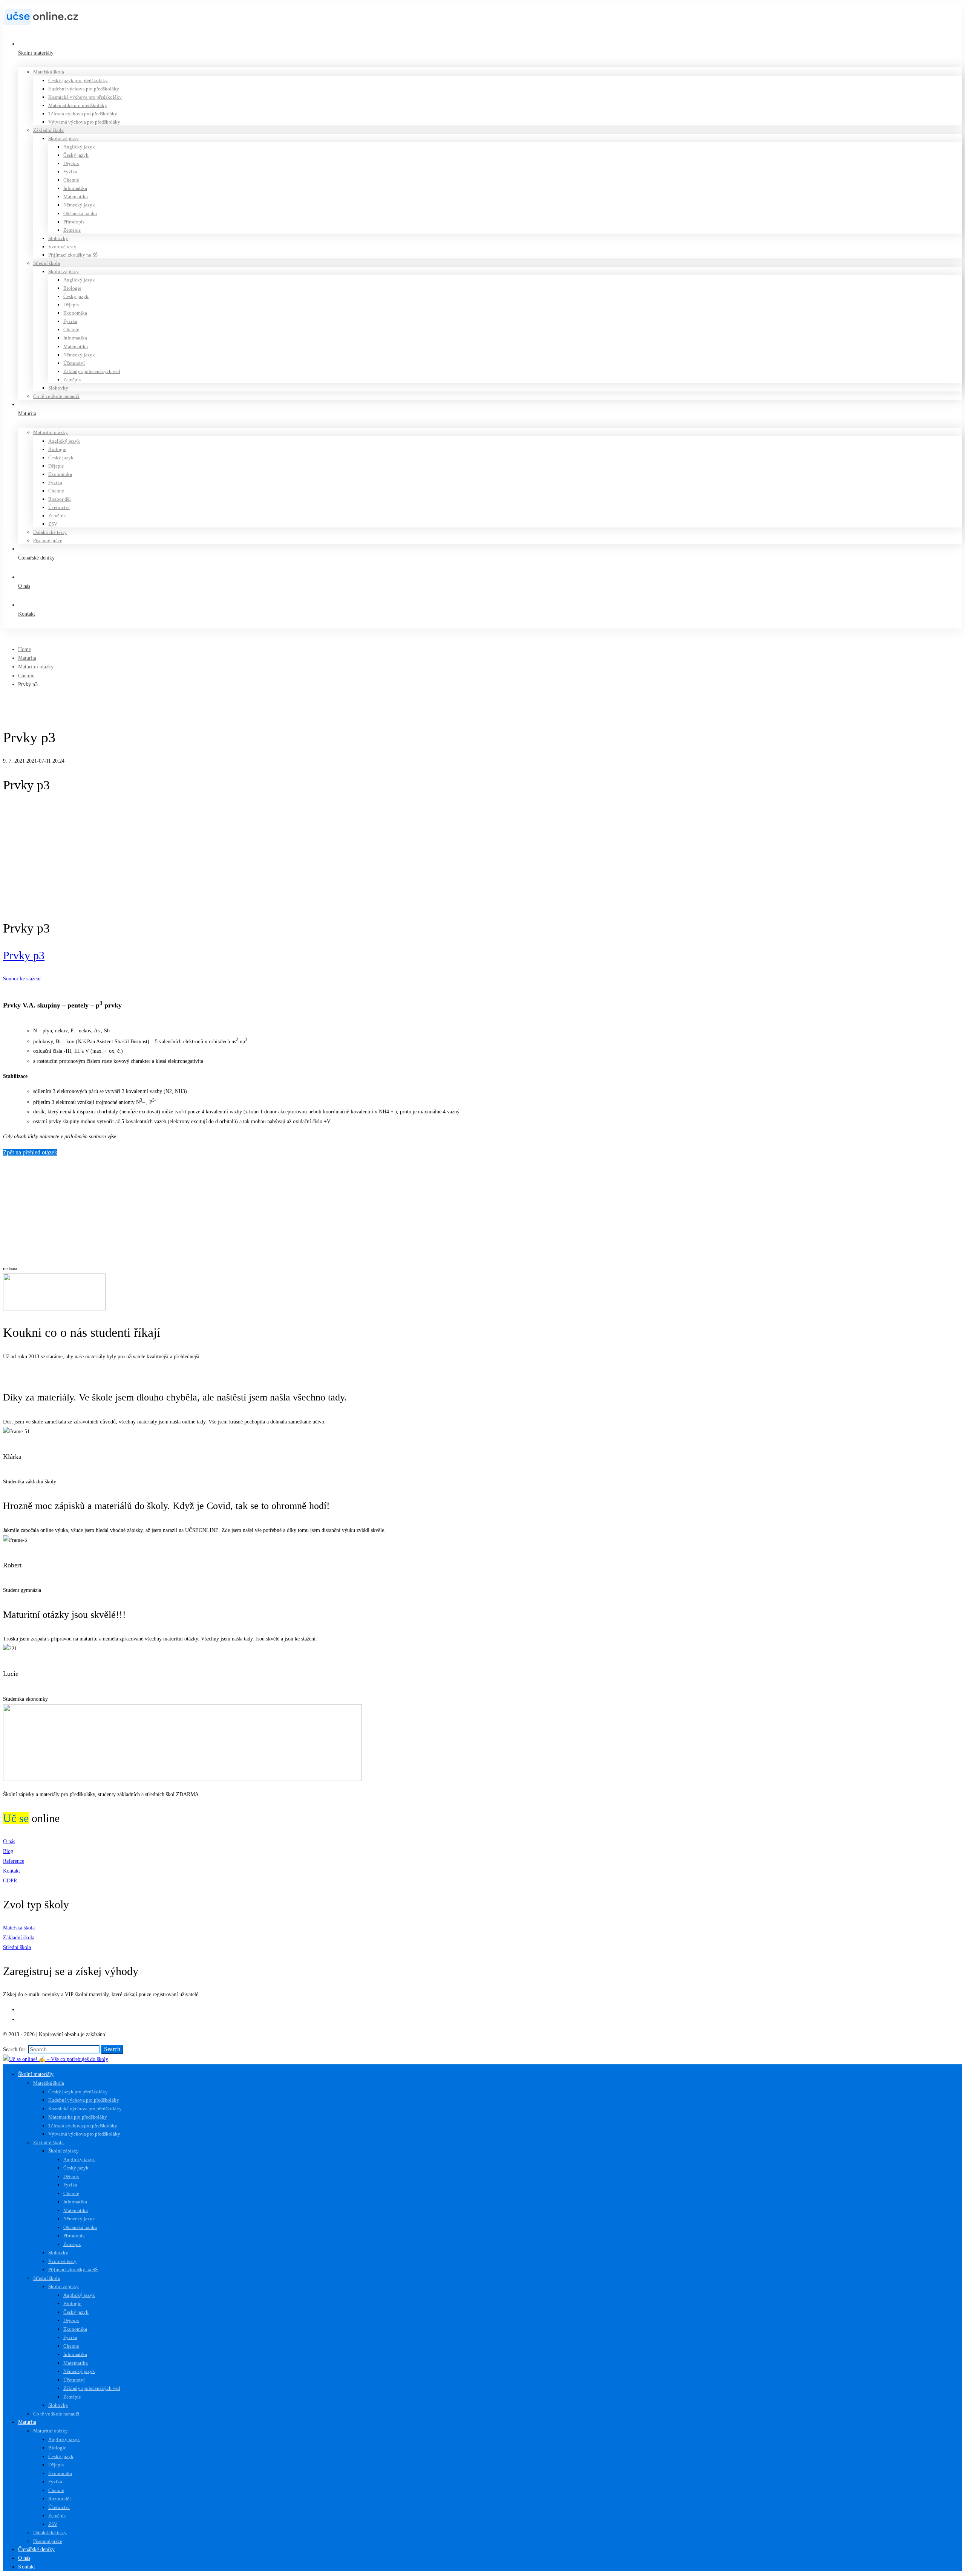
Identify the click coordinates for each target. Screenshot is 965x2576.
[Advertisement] (482, 857)
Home (25, 649)
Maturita (27, 658)
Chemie (26, 676)
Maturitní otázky (36, 667)
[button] (482, 1373)
